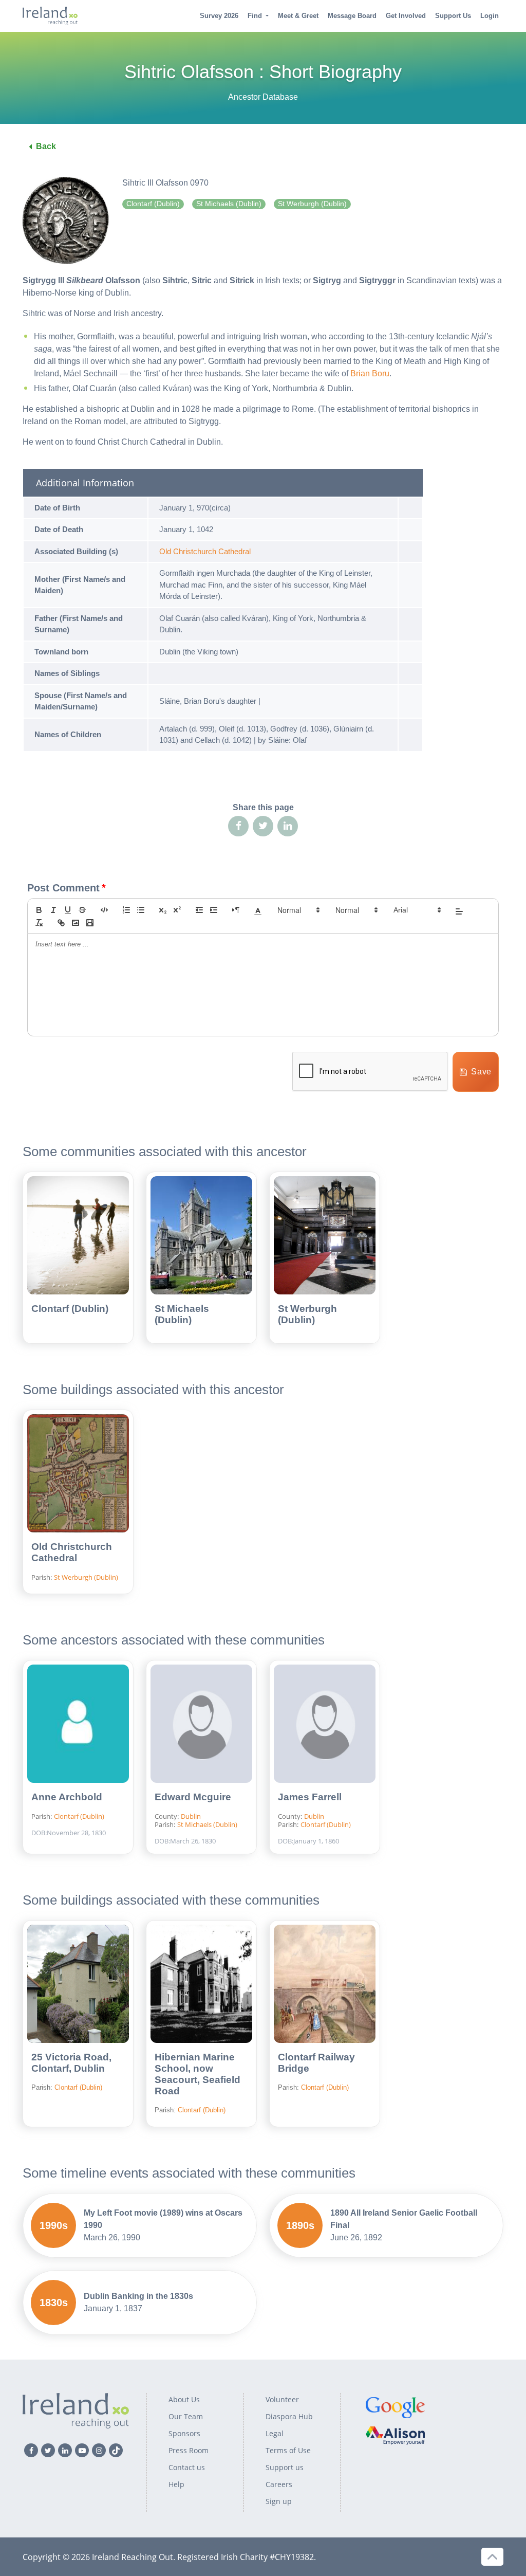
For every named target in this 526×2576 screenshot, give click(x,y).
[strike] (82, 910)
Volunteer (282, 2399)
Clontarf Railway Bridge (316, 2063)
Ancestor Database (263, 97)
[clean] (39, 923)
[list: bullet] (141, 910)
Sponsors (184, 2433)
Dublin (191, 1816)
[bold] (39, 910)
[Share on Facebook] (238, 826)
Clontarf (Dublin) (70, 1309)
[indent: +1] (214, 910)
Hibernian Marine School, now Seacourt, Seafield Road (198, 2074)
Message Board (352, 16)
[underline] (68, 910)
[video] (90, 923)
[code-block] (104, 910)
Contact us (187, 2467)
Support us (285, 2467)
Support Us (453, 16)
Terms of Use (288, 2450)
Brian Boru (370, 373)
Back (46, 146)
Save (481, 1072)
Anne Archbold (67, 1797)
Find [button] (255, 16)
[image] (76, 923)
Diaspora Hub (289, 2416)
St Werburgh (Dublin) (307, 1314)
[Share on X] (263, 826)
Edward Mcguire (193, 1797)
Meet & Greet (298, 16)
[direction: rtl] (236, 910)
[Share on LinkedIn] (288, 826)
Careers (279, 2484)
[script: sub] (163, 910)
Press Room (189, 2450)
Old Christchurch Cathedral (205, 551)
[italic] (53, 910)
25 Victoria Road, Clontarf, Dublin (71, 2063)
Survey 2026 (219, 16)
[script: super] (177, 910)
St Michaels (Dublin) (182, 1314)
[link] (61, 923)
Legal (275, 2433)
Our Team (186, 2416)
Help (176, 2484)
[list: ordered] (126, 910)
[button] (258, 910)
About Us (184, 2399)
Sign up (279, 2501)
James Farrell (310, 1797)
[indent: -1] (199, 910)
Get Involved (406, 16)
